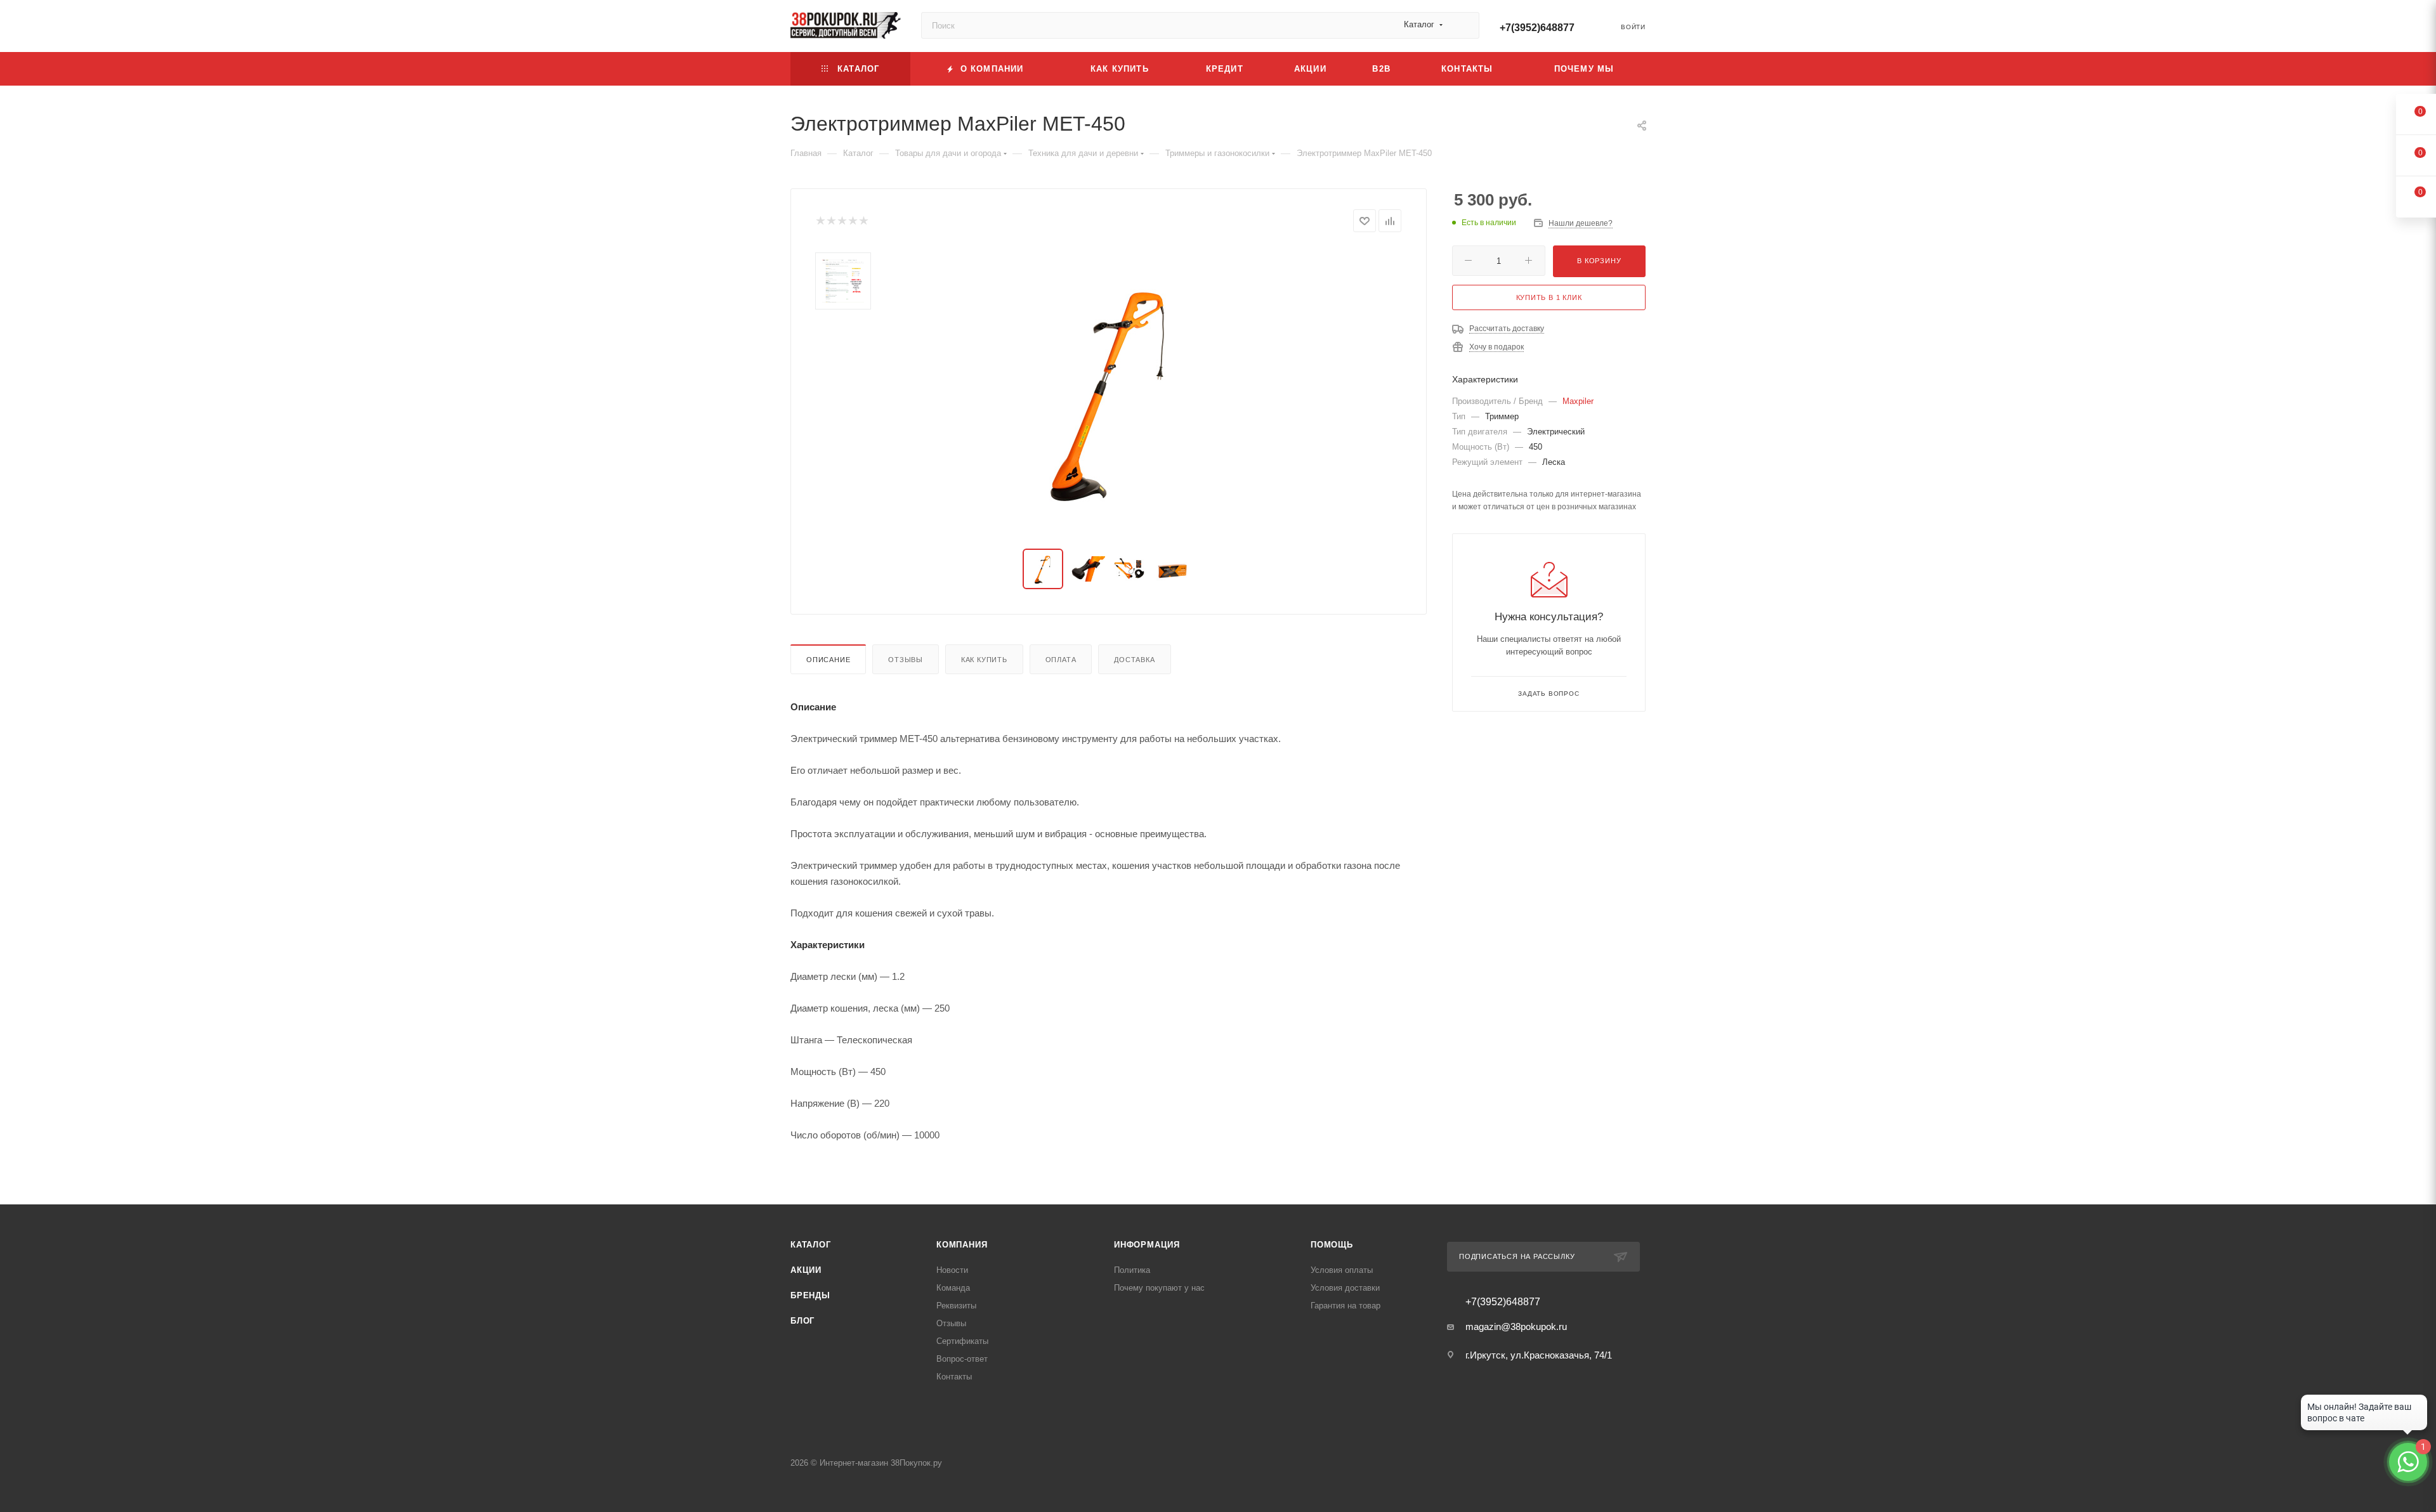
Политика (1132, 1270)
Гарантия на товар (1346, 1306)
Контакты (954, 1377)
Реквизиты (956, 1306)
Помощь (1332, 1245)
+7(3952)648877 (1537, 28)
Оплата (1061, 660)
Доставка (1134, 660)
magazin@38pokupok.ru (1516, 1326)
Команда (953, 1288)
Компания (962, 1245)
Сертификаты (962, 1341)
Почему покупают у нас (1159, 1288)
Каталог (811, 1245)
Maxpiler (1578, 401)
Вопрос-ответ (962, 1359)
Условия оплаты (1342, 1270)
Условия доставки (1345, 1288)
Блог (802, 1321)
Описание (828, 660)
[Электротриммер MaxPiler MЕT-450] (1109, 391)
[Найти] (1464, 25)
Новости (952, 1270)
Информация (1147, 1245)
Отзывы (906, 660)
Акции (806, 1270)
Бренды (810, 1295)
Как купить (984, 660)
